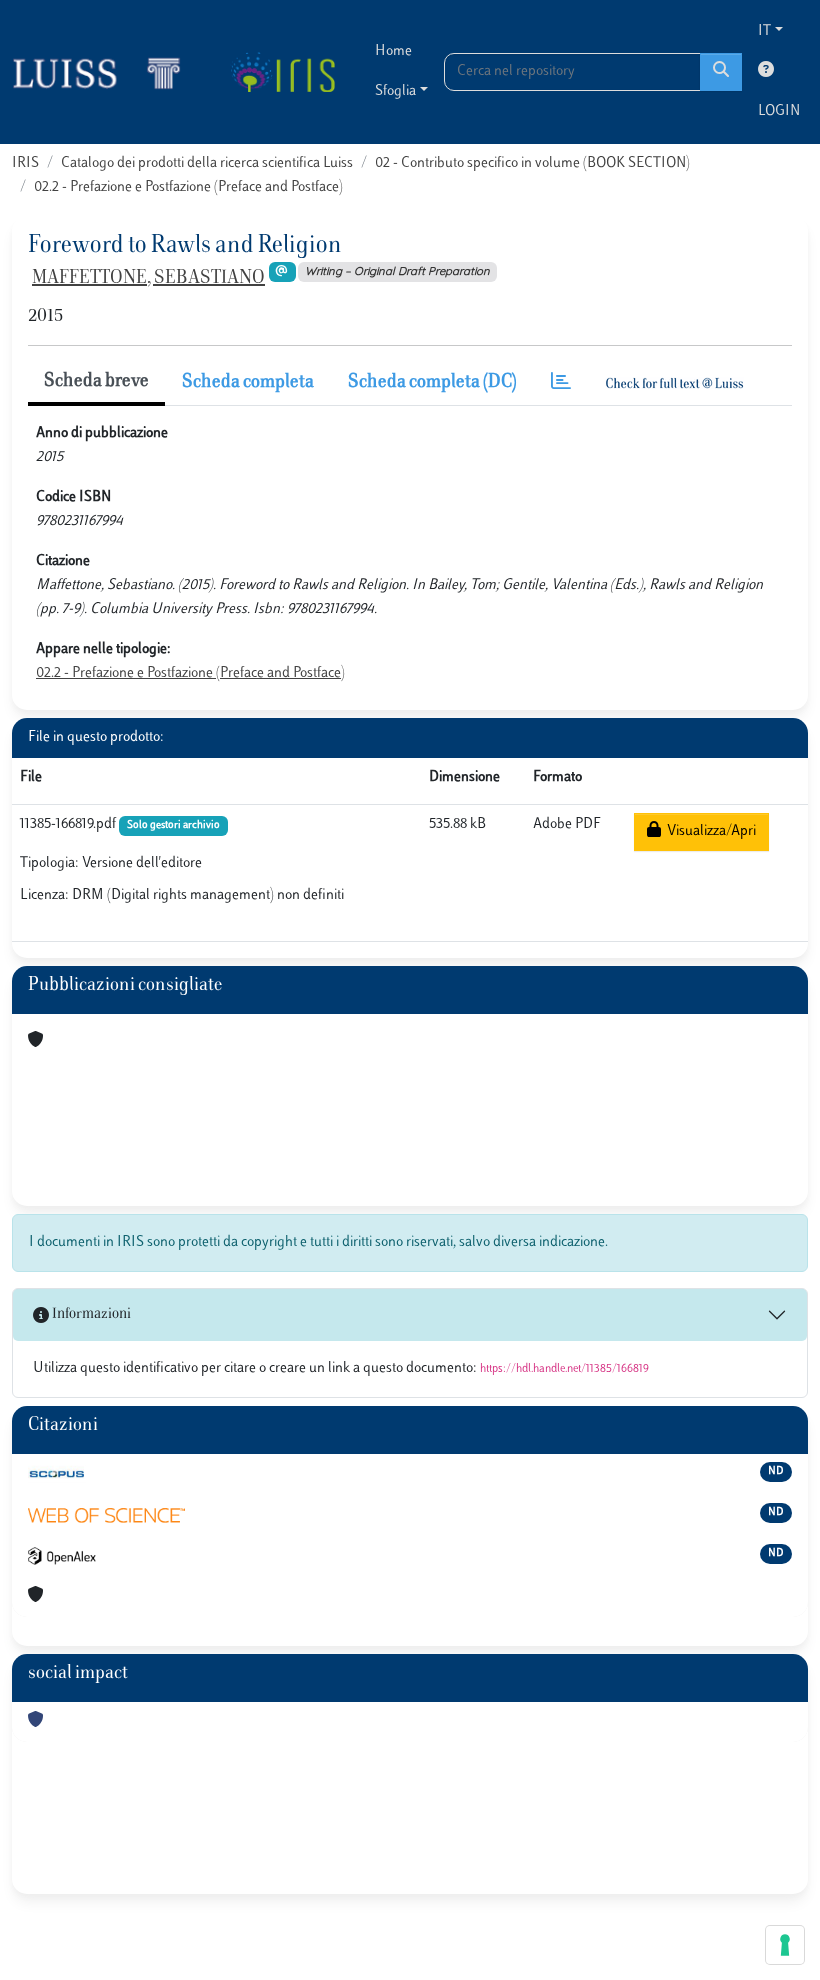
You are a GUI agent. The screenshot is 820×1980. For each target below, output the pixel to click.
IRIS (25, 163)
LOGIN (779, 111)
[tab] (561, 383)
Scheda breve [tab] (96, 382)
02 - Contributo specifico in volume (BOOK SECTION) (532, 163)
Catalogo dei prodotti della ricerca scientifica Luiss (207, 163)
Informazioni (90, 1314)
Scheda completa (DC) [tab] (432, 383)
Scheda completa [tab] (248, 383)
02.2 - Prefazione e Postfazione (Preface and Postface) (188, 187)
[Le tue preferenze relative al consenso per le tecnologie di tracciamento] (785, 1945)
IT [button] (764, 31)
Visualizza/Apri (708, 831)
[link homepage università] (282, 72)
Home (393, 51)
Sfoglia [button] (395, 91)
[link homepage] (105, 72)
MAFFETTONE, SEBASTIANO (148, 279)
